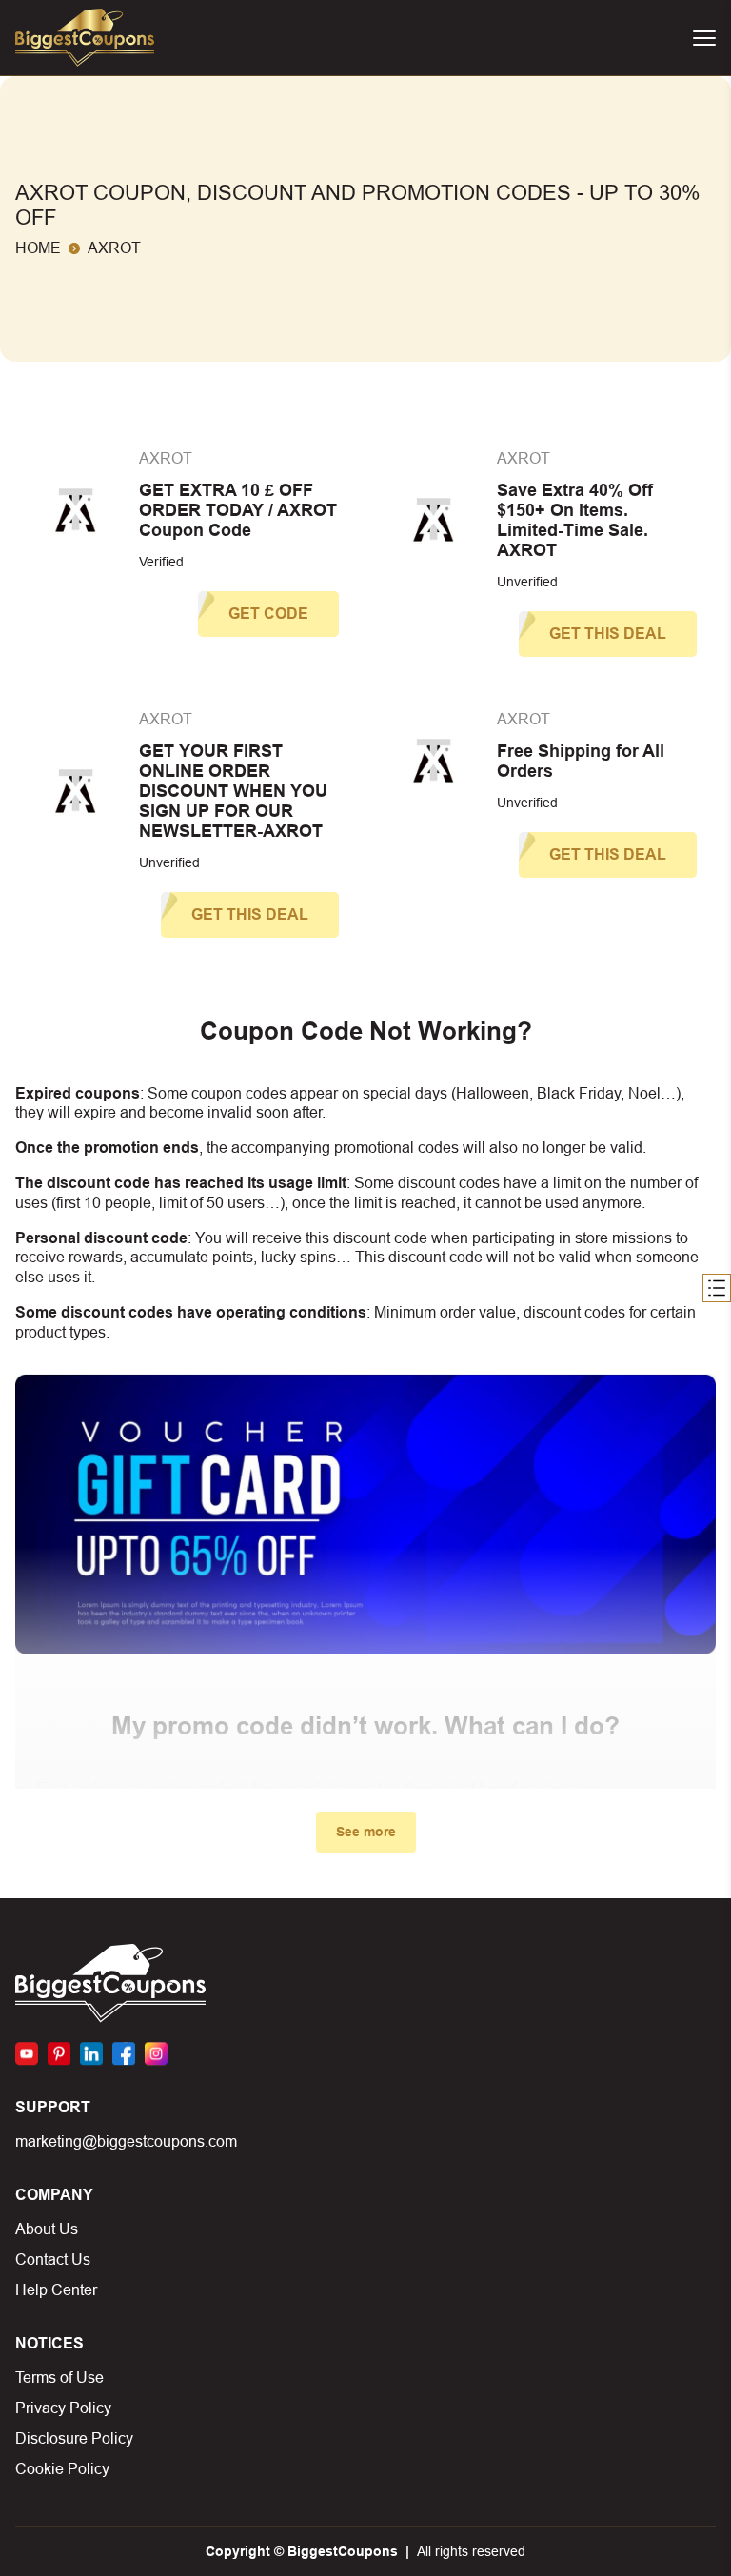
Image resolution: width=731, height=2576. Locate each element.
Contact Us (53, 2259)
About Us (47, 2229)
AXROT (166, 458)
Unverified (527, 582)
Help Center (56, 2290)
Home (38, 248)
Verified (161, 562)
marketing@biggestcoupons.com (126, 2141)
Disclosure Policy (74, 2438)
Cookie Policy (62, 2469)
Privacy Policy (63, 2408)
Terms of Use (59, 2378)
